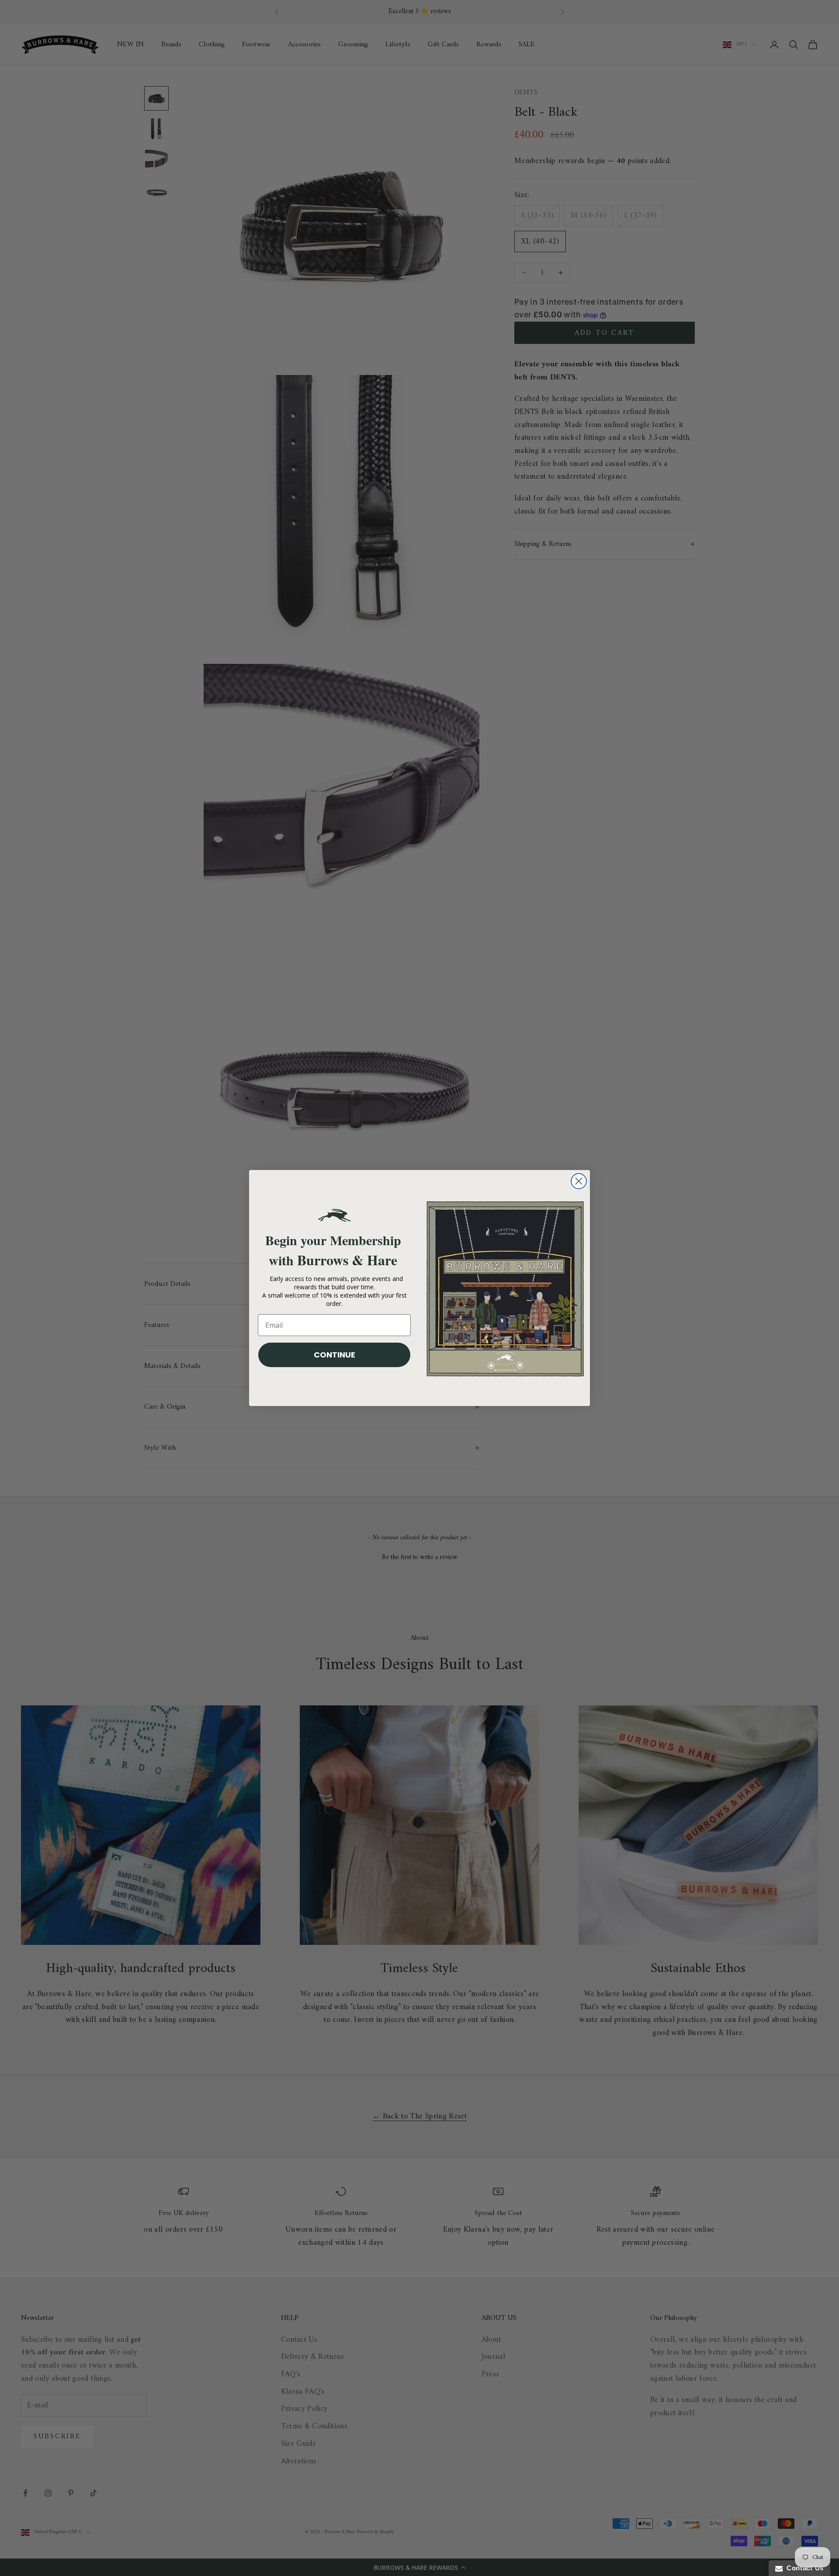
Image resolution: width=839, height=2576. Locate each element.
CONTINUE (335, 1355)
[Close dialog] (579, 1181)
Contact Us (803, 2568)
